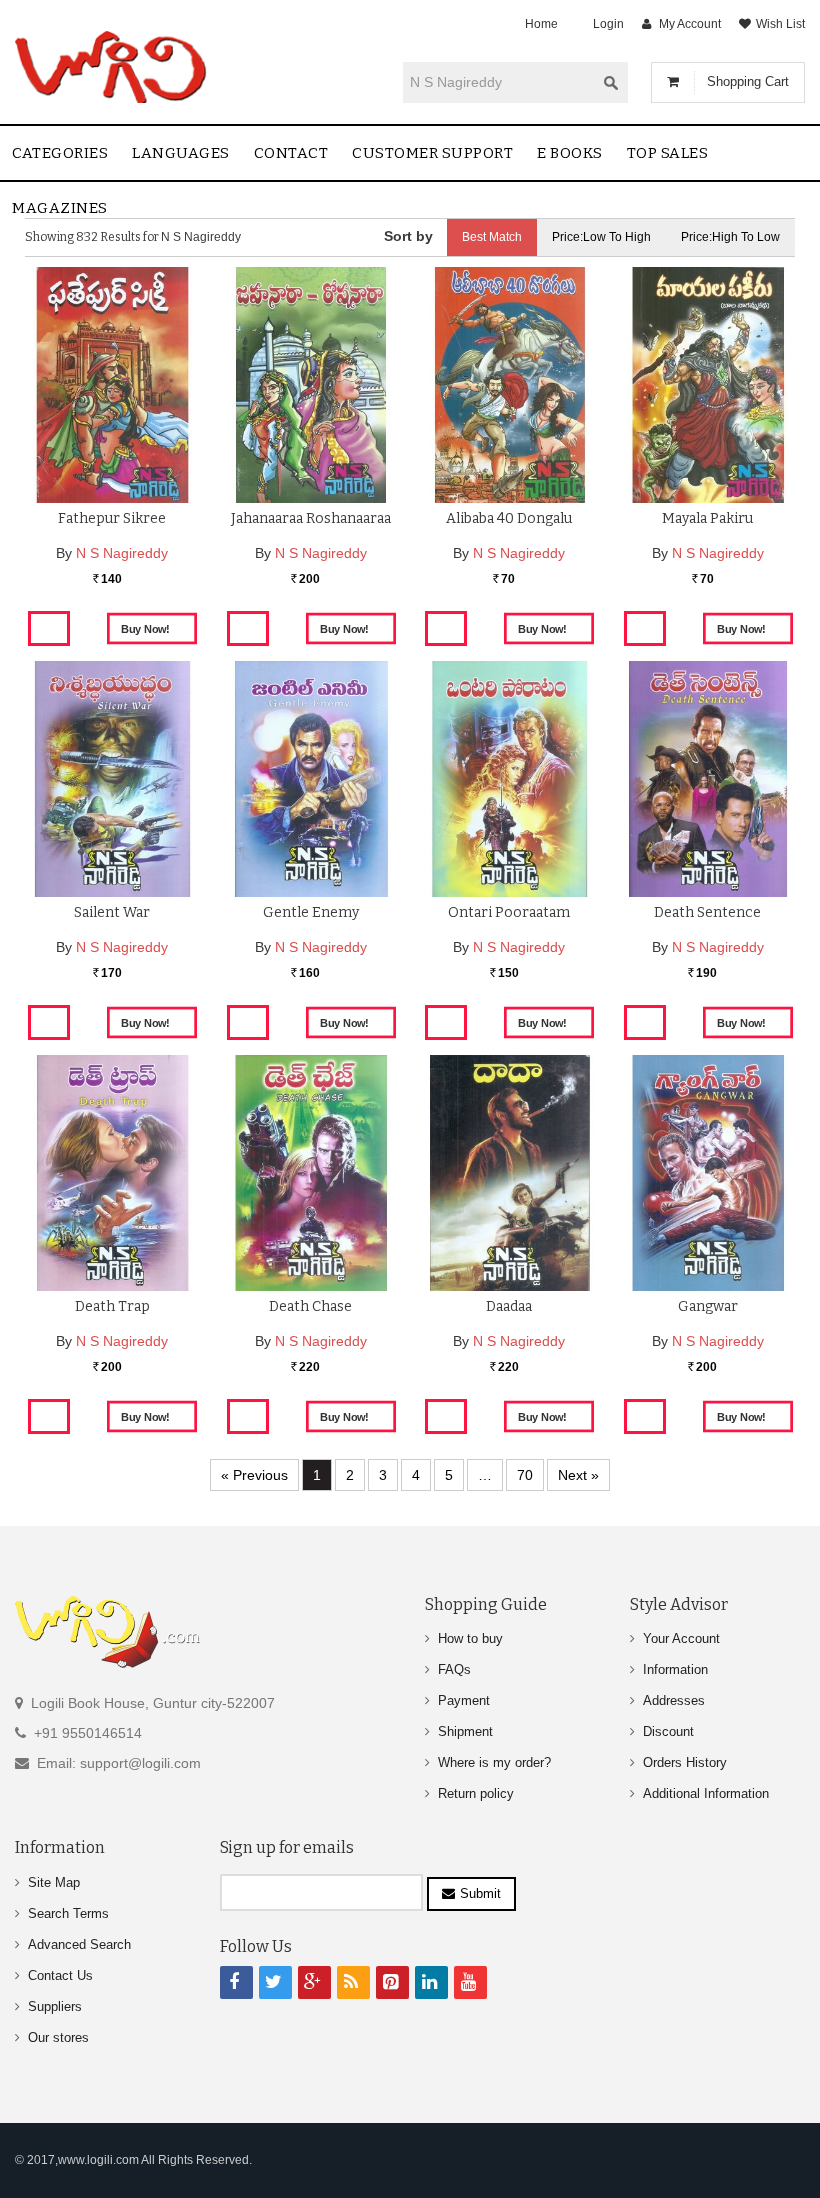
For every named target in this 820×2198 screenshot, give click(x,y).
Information (675, 1669)
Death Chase (310, 1306)
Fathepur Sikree (112, 518)
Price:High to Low (730, 237)
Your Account (681, 1638)
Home (541, 24)
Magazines (60, 208)
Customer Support (432, 153)
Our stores (58, 2037)
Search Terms (68, 1913)
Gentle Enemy (311, 912)
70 (525, 1475)
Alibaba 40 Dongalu (509, 518)
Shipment (465, 1731)
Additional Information (706, 1793)
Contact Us (60, 1975)
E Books (570, 153)
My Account (690, 24)
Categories (60, 153)
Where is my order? (494, 1762)
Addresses (674, 1700)
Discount (668, 1731)
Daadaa (509, 1306)
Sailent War (112, 912)
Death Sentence (707, 912)
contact (291, 153)
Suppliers (55, 2006)
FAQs (454, 1669)
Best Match (492, 237)
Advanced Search (79, 1944)
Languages (181, 153)
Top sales (668, 153)
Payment (464, 1700)
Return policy (476, 1793)
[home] (112, 67)
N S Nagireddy (122, 553)
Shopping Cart (748, 81)
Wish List (780, 24)
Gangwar (708, 1306)
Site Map (54, 1882)
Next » (578, 1475)
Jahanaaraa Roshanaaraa (311, 518)
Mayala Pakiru (707, 518)
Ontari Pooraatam (509, 912)
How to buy (470, 1638)
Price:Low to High (601, 237)
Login (608, 24)
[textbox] (499, 82)
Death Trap (112, 1306)
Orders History (685, 1762)
